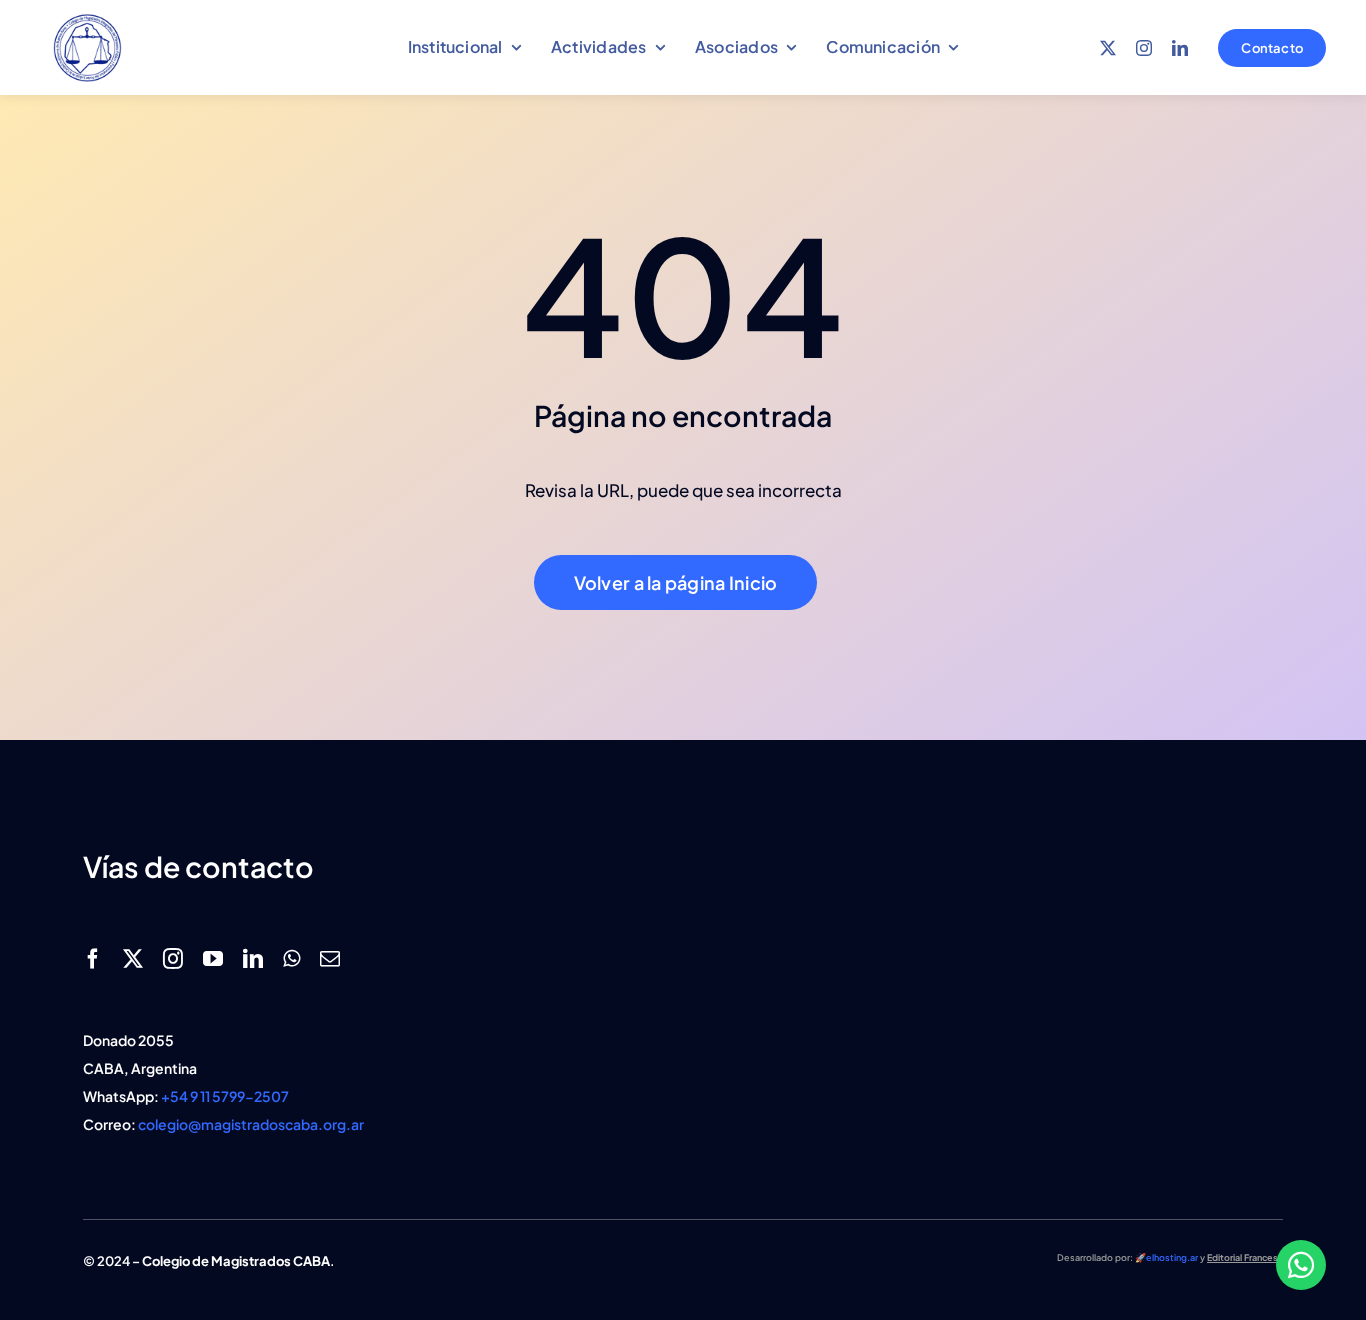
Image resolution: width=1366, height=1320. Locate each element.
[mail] (330, 959)
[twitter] (1108, 48)
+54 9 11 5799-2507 (225, 1096)
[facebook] (93, 959)
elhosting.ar (1172, 1257)
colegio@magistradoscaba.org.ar (251, 1124)
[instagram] (1144, 48)
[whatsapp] (291, 959)
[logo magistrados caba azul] (87, 18)
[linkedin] (1180, 48)
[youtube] (213, 959)
